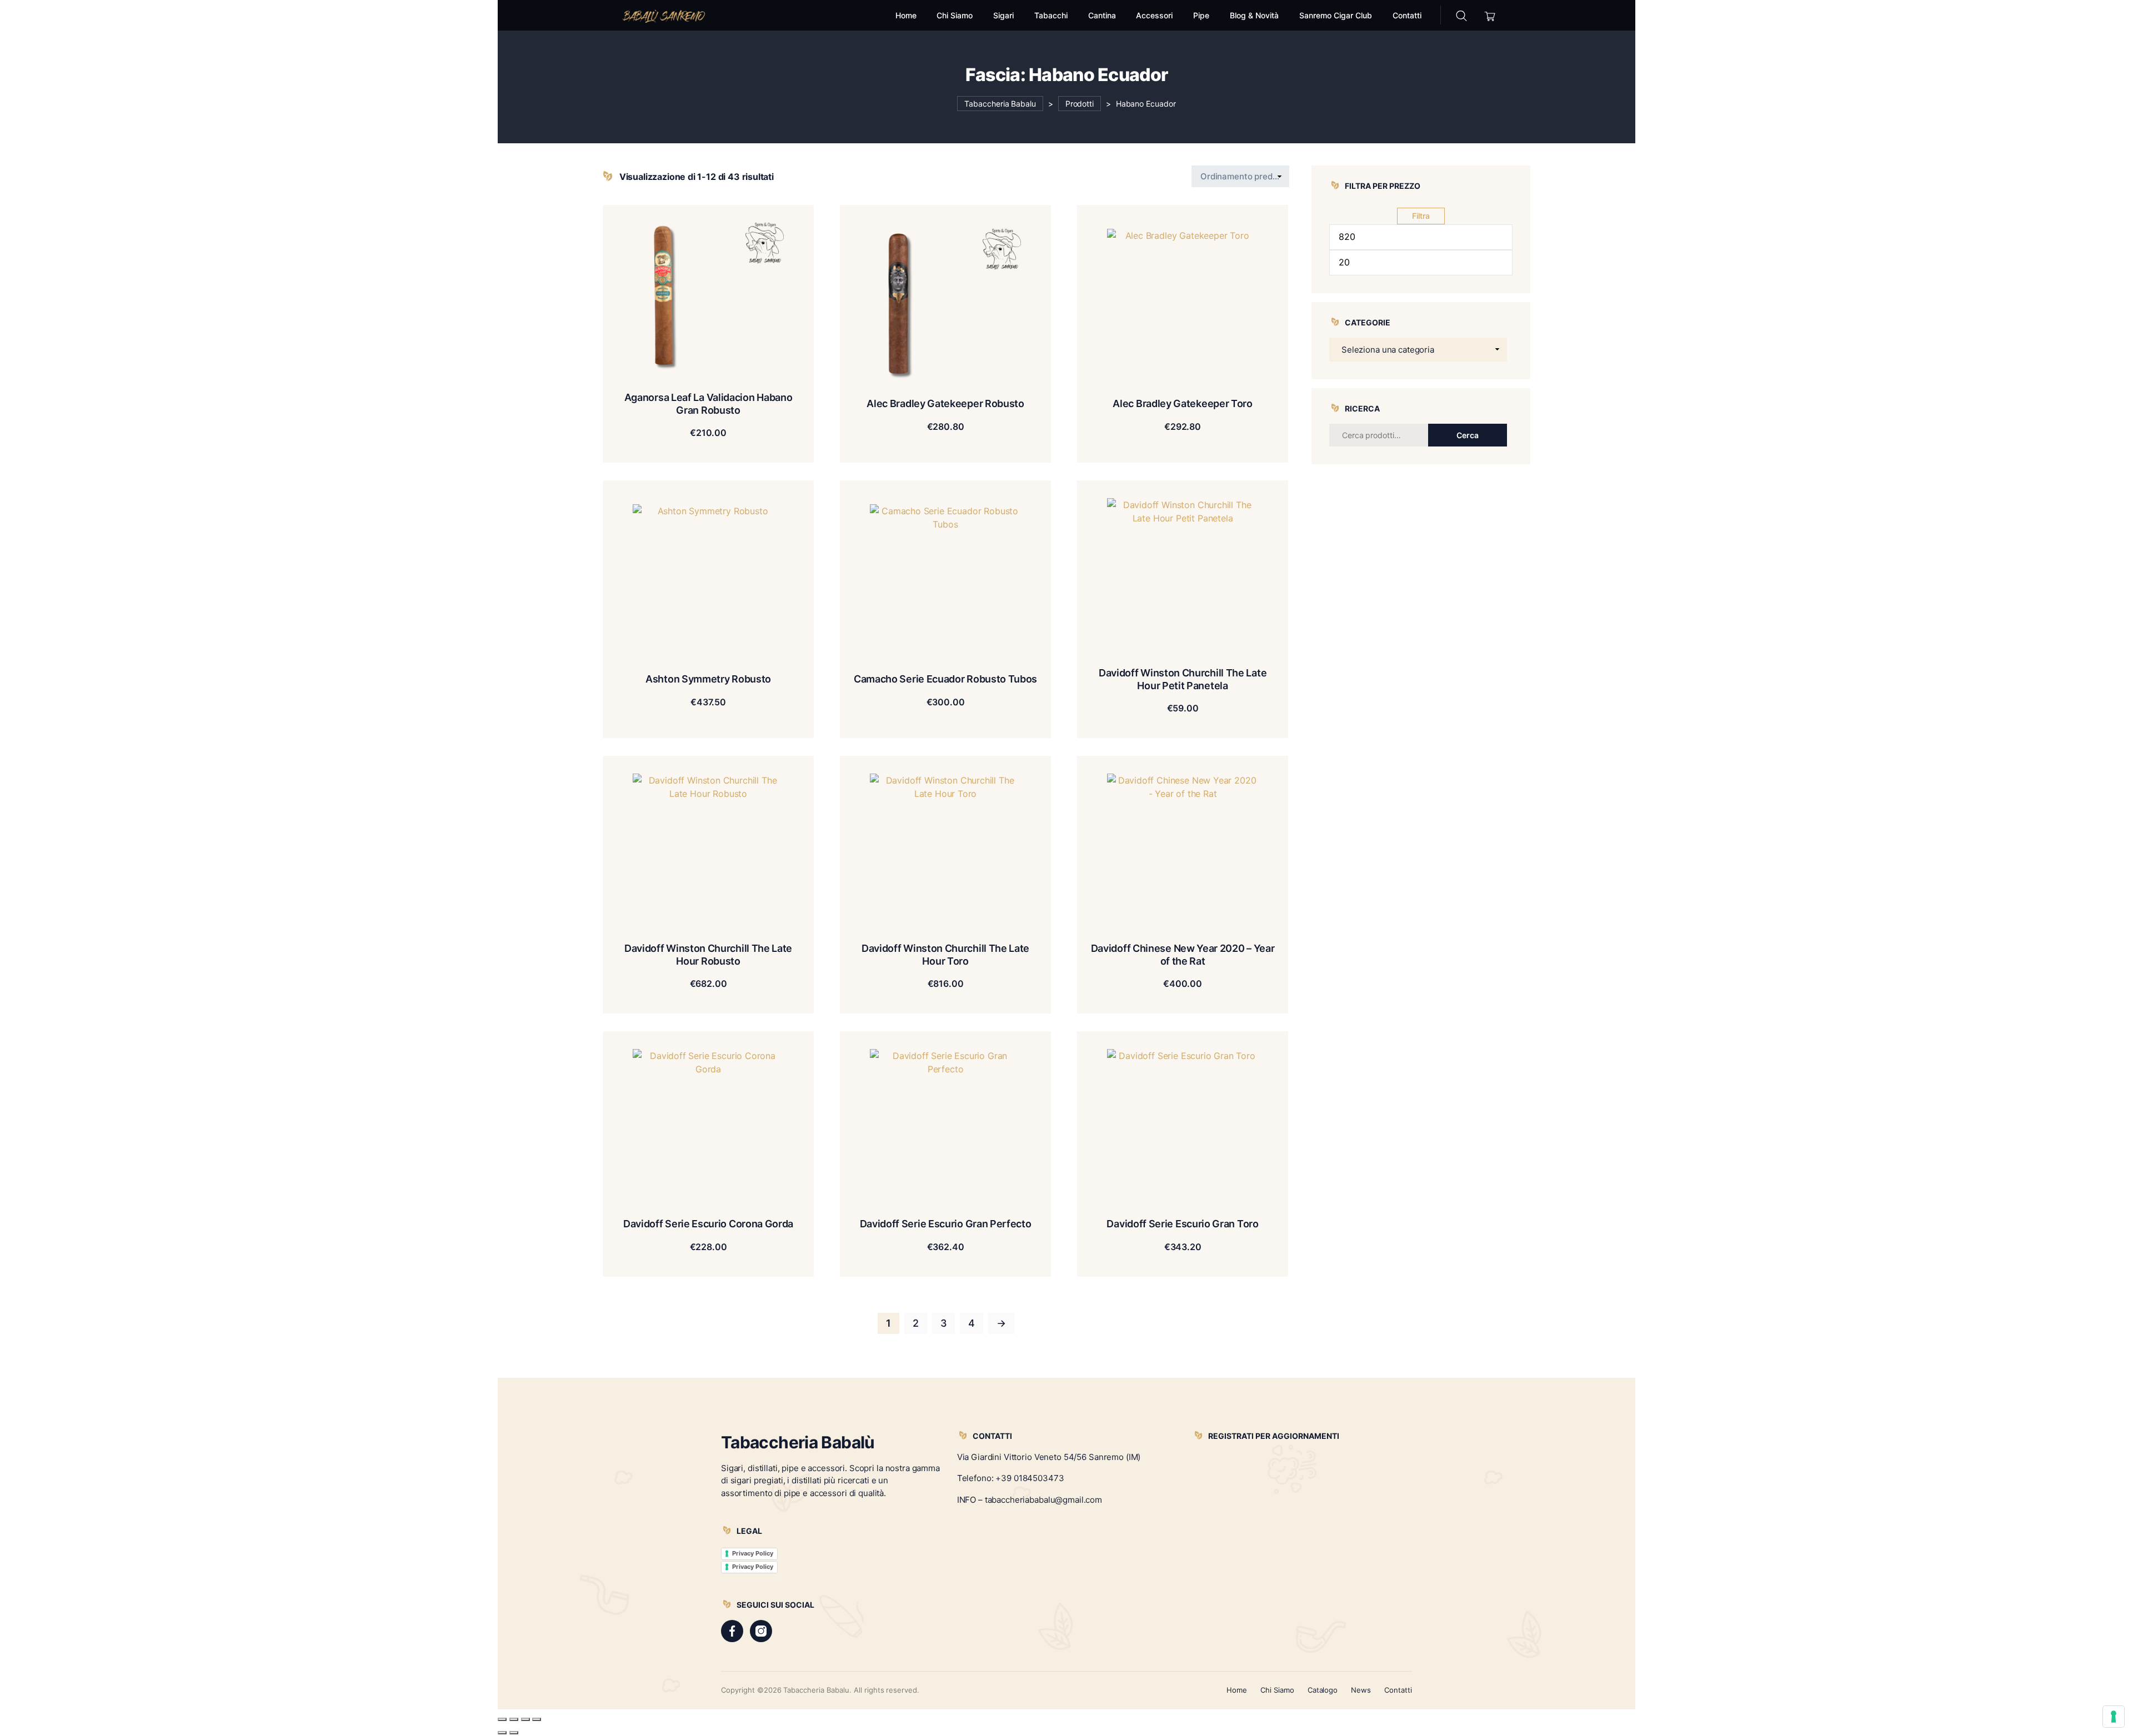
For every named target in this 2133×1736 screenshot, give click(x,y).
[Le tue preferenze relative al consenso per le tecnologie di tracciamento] (2114, 1717)
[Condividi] (525, 1719)
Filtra (1421, 216)
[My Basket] (1490, 15)
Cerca (1468, 435)
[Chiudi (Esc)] (537, 1719)
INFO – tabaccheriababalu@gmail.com (1030, 1500)
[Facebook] (732, 1631)
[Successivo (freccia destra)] (514, 1733)
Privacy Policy (753, 1553)
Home (1237, 1690)
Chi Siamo (1277, 1690)
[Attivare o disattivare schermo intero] (514, 1719)
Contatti (1398, 1690)
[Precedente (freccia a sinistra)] (502, 1733)
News (1361, 1690)
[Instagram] (761, 1631)
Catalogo (1323, 1690)
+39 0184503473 (1030, 1478)
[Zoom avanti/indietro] (502, 1719)
